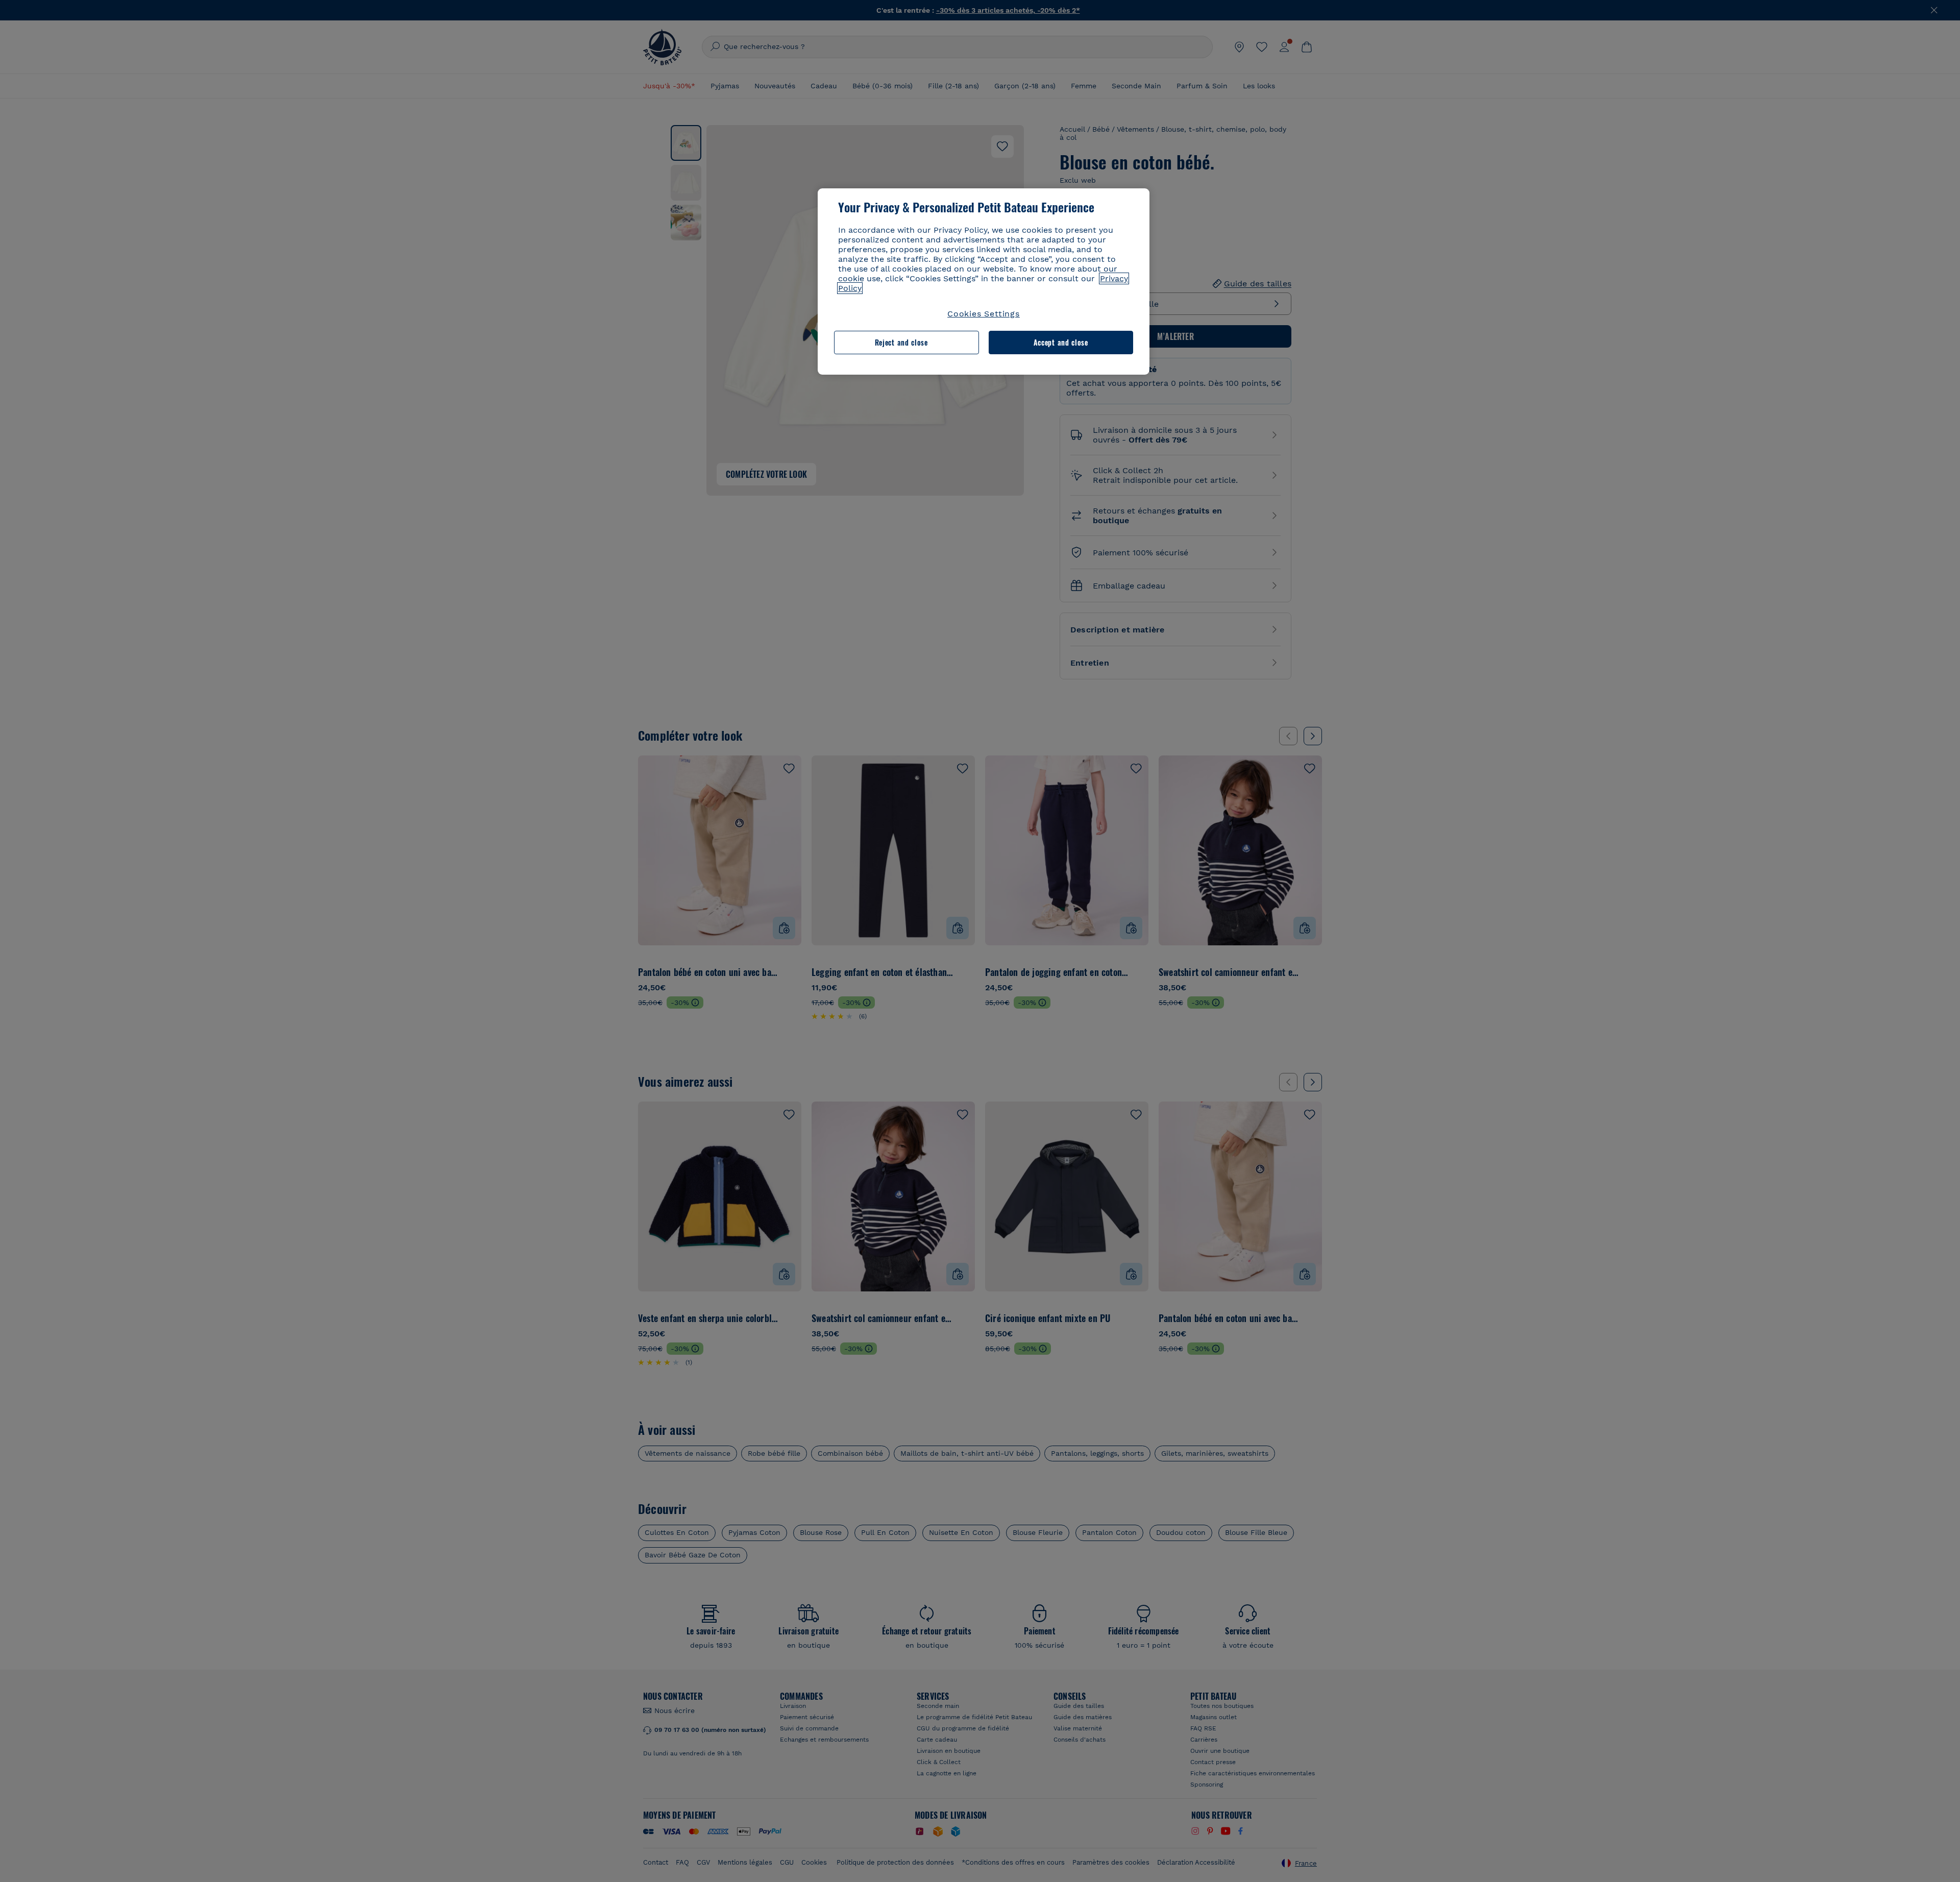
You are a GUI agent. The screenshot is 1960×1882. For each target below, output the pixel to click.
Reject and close (901, 342)
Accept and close (1061, 342)
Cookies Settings (984, 314)
